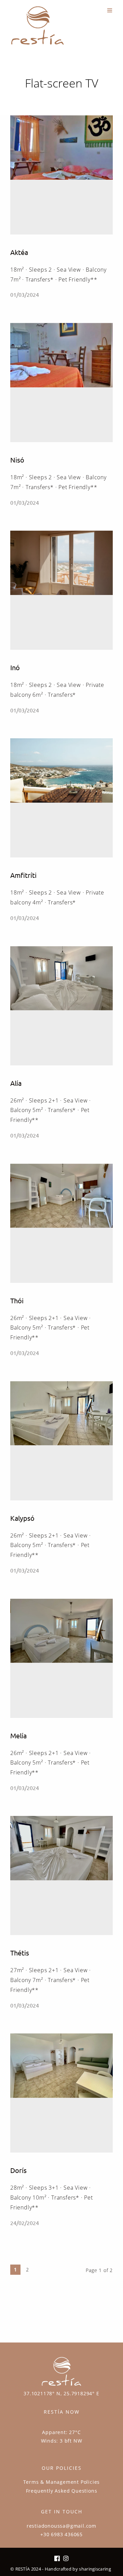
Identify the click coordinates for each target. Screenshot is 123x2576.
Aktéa (19, 252)
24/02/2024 (25, 2223)
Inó (15, 667)
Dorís (18, 2170)
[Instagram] (66, 2559)
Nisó (17, 460)
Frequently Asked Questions (62, 2491)
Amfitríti (23, 875)
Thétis (20, 1953)
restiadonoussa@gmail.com (61, 2526)
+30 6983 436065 (61, 2534)
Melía (18, 1735)
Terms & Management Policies (62, 2482)
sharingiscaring (95, 2569)
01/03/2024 (25, 294)
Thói (17, 1300)
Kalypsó (22, 1518)
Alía (16, 1083)
